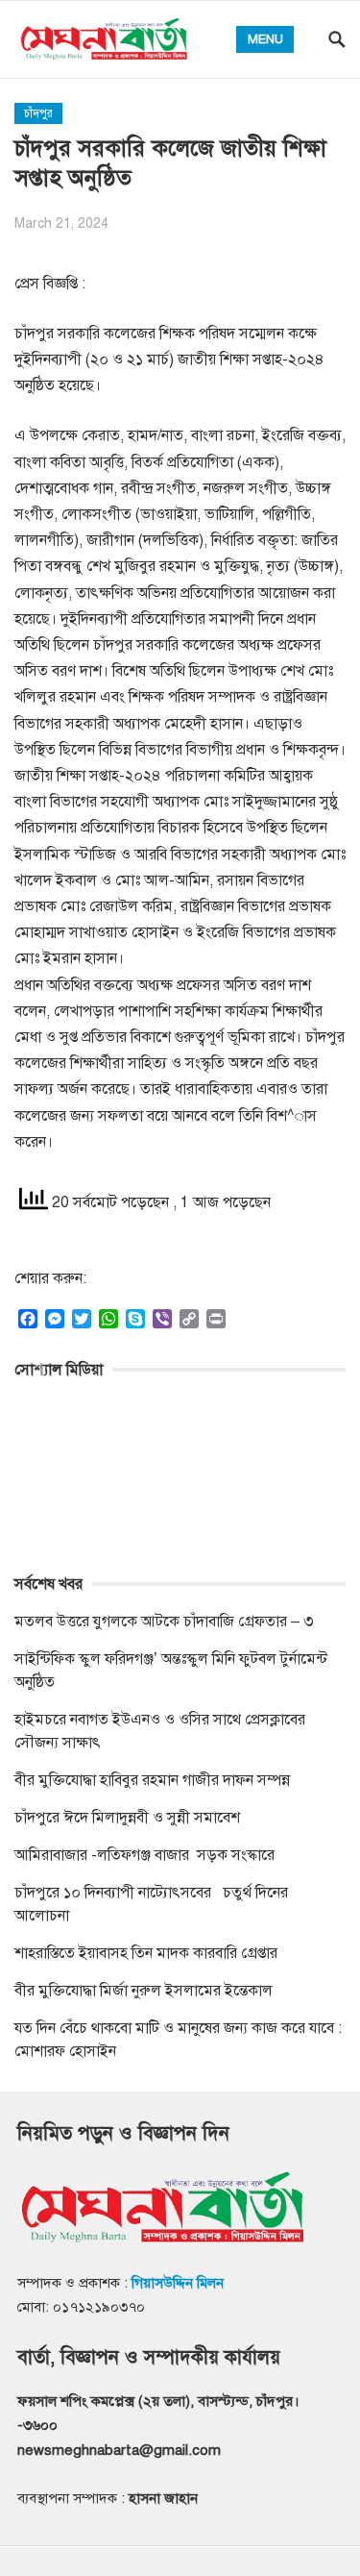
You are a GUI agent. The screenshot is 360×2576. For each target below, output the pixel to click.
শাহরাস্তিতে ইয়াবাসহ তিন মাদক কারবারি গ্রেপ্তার (146, 1953)
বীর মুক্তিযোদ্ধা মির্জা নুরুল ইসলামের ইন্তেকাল (145, 1991)
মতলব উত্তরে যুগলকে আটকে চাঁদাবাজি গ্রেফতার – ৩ (166, 1622)
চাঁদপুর (38, 113)
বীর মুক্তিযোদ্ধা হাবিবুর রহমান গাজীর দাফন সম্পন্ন (152, 1780)
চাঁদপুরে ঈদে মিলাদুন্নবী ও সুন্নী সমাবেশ (127, 1818)
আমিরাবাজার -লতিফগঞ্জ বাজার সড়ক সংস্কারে (144, 1855)
